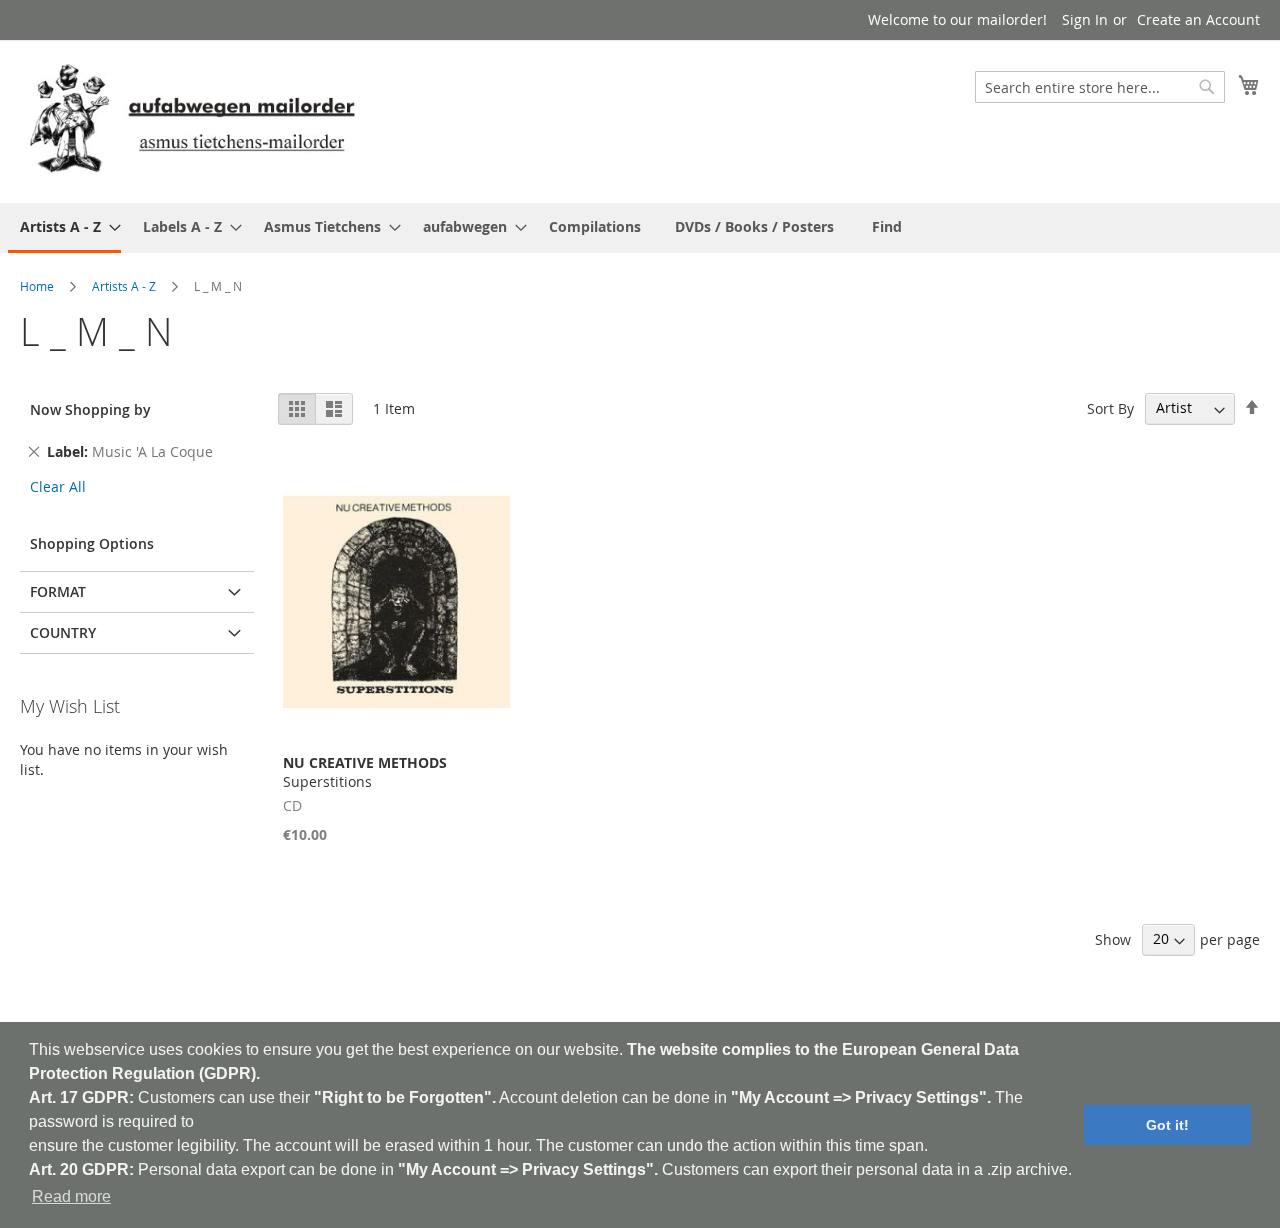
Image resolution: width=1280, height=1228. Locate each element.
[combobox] (1100, 87)
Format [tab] (58, 591)
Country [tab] (63, 632)
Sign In (1085, 19)
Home (37, 286)
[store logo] (192, 120)
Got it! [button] (1167, 1125)
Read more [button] (71, 1196)
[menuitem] (64, 228)
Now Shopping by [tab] (90, 409)
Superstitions (365, 772)
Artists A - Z (124, 286)
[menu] (640, 228)
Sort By (1110, 407)
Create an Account (1198, 19)
